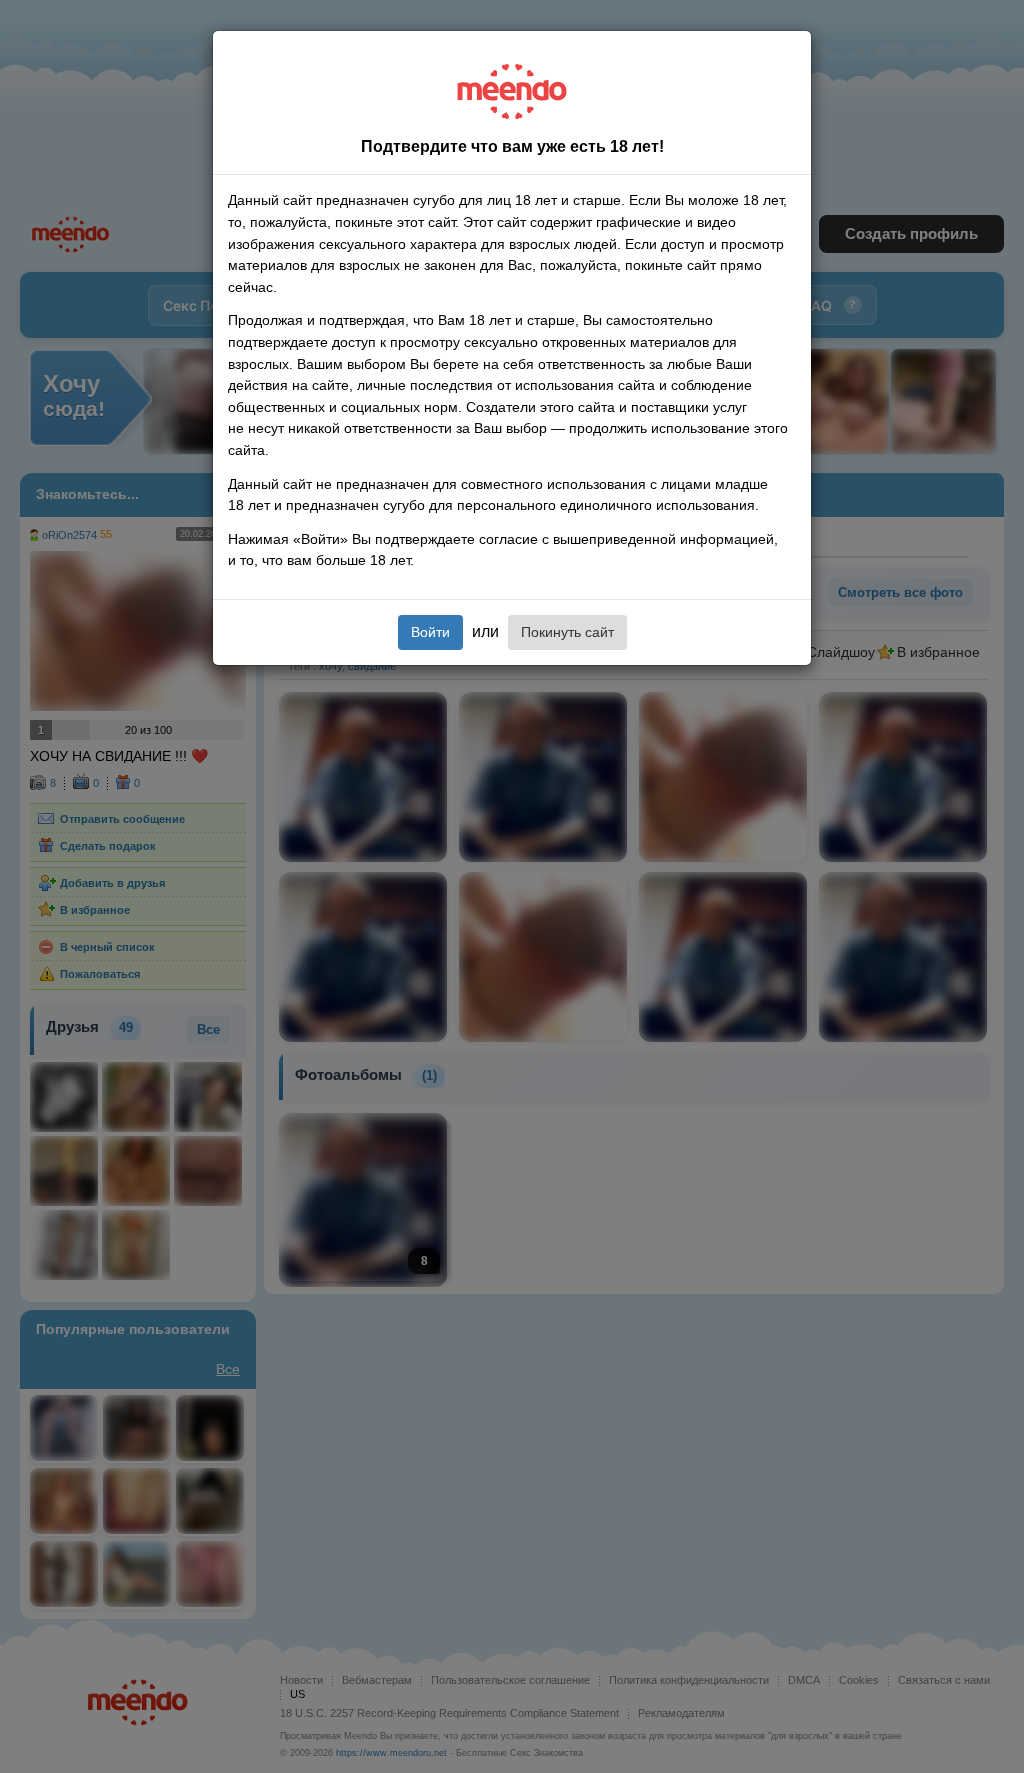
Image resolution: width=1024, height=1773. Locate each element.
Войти (430, 632)
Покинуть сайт (567, 632)
